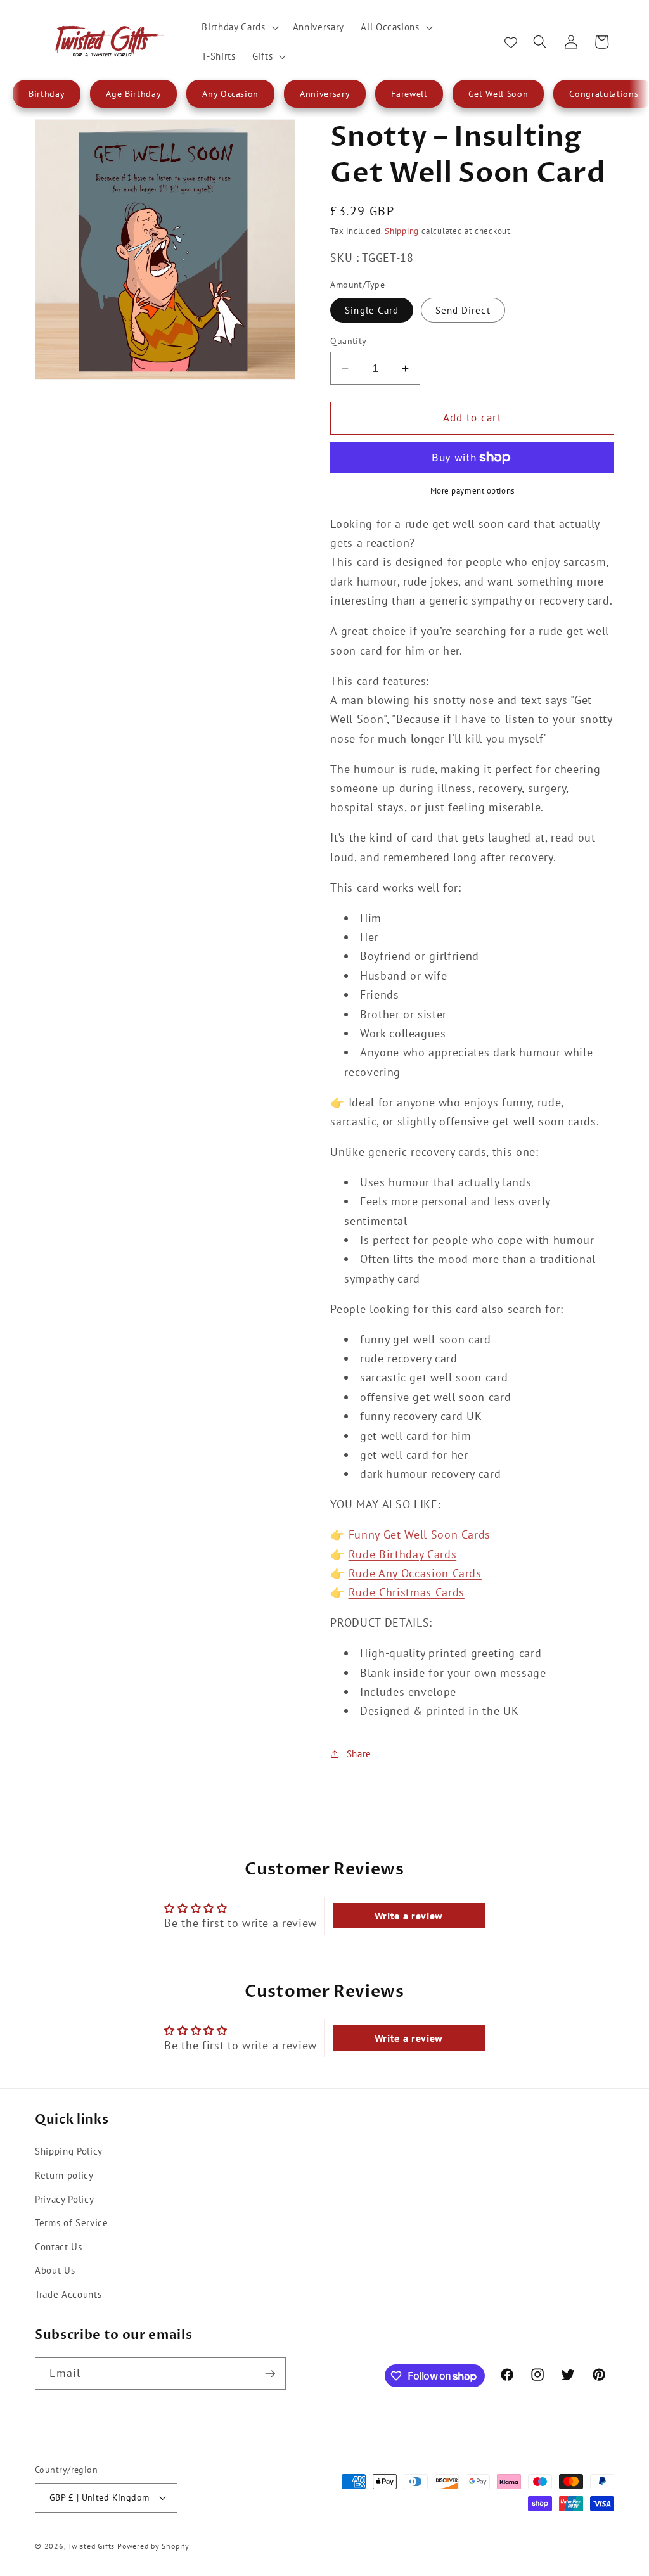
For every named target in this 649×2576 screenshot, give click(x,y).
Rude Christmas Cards (407, 1592)
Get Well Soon (498, 94)
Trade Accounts (68, 2294)
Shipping (402, 231)
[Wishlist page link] (511, 42)
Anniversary (325, 94)
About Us (55, 2270)
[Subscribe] (270, 2374)
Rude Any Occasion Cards (415, 1573)
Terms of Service (72, 2222)
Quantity (349, 341)
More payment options (472, 491)
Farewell (409, 94)
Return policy (64, 2175)
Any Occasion (230, 94)
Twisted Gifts (91, 2546)
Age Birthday (133, 94)
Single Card (372, 310)
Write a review (409, 1916)
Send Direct (463, 310)
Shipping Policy (69, 2151)
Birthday (47, 94)
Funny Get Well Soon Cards (420, 1535)
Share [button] (359, 1753)
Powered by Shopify (153, 2546)
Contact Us (59, 2246)
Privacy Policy (64, 2199)
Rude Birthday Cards (403, 1554)
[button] (239, 27)
